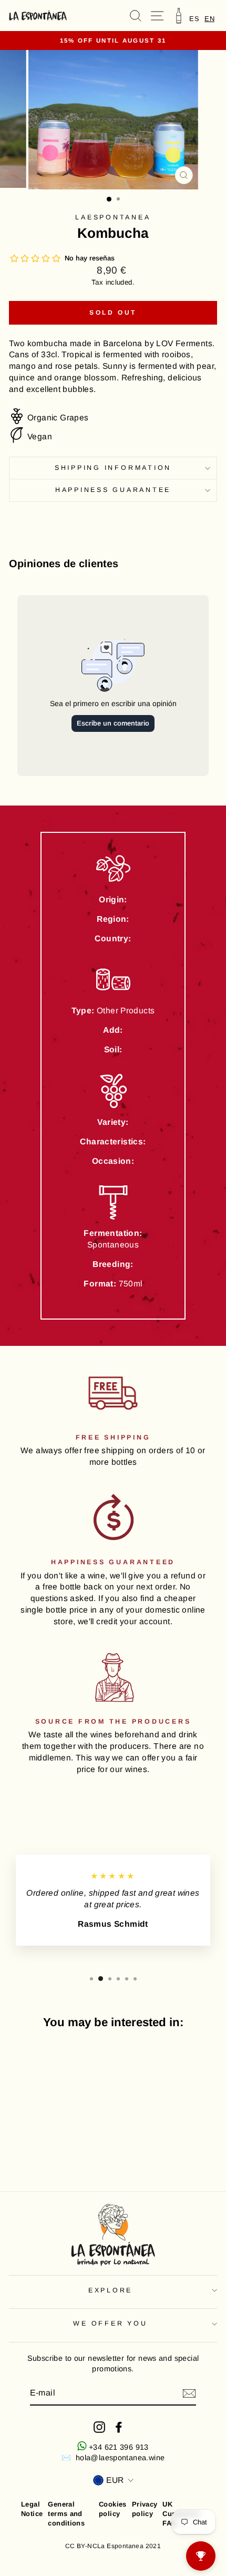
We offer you (110, 2323)
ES (194, 19)
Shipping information (113, 468)
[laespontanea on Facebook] (119, 2427)
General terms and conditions (66, 2514)
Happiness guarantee (113, 490)
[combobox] (209, 19)
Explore (110, 2290)
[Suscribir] (189, 2393)
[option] (194, 19)
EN (209, 19)
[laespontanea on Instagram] (99, 2427)
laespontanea (113, 217)
